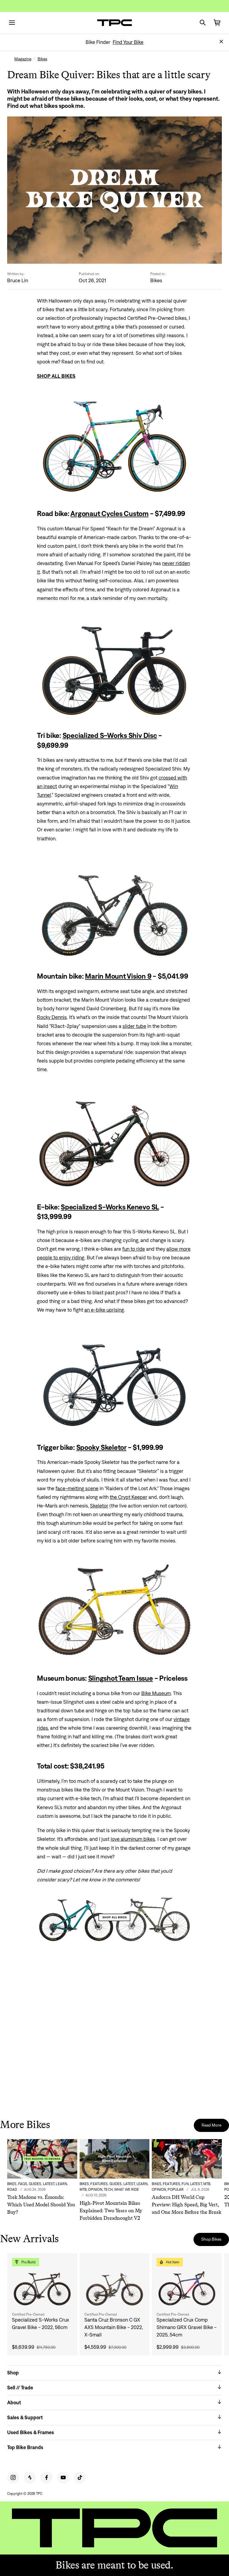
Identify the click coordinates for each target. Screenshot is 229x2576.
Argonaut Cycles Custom (109, 513)
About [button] (14, 2402)
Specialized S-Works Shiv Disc (110, 735)
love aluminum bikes (133, 1839)
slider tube (134, 1026)
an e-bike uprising (104, 1310)
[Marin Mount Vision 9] (114, 907)
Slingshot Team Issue (121, 1678)
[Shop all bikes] (114, 1917)
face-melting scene (77, 1488)
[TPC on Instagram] (13, 2477)
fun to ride (134, 1249)
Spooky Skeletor (101, 1447)
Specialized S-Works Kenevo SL (110, 1207)
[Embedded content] (114, 2035)
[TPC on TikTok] (80, 2477)
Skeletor (99, 1506)
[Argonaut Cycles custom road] (114, 445)
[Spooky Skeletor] (114, 1378)
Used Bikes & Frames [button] (31, 2432)
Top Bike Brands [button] (25, 2447)
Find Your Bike (128, 42)
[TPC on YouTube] (63, 2477)
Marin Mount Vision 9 (118, 976)
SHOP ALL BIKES (56, 376)
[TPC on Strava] (30, 2477)
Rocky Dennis (52, 1017)
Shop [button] (13, 2373)
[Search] (203, 23)
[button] (221, 42)
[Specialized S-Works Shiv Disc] (114, 667)
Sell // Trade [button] (20, 2388)
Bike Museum (156, 1693)
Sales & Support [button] (25, 2417)
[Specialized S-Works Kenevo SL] (114, 1138)
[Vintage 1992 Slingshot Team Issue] (114, 1609)
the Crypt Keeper (129, 1497)
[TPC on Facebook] (47, 2477)
